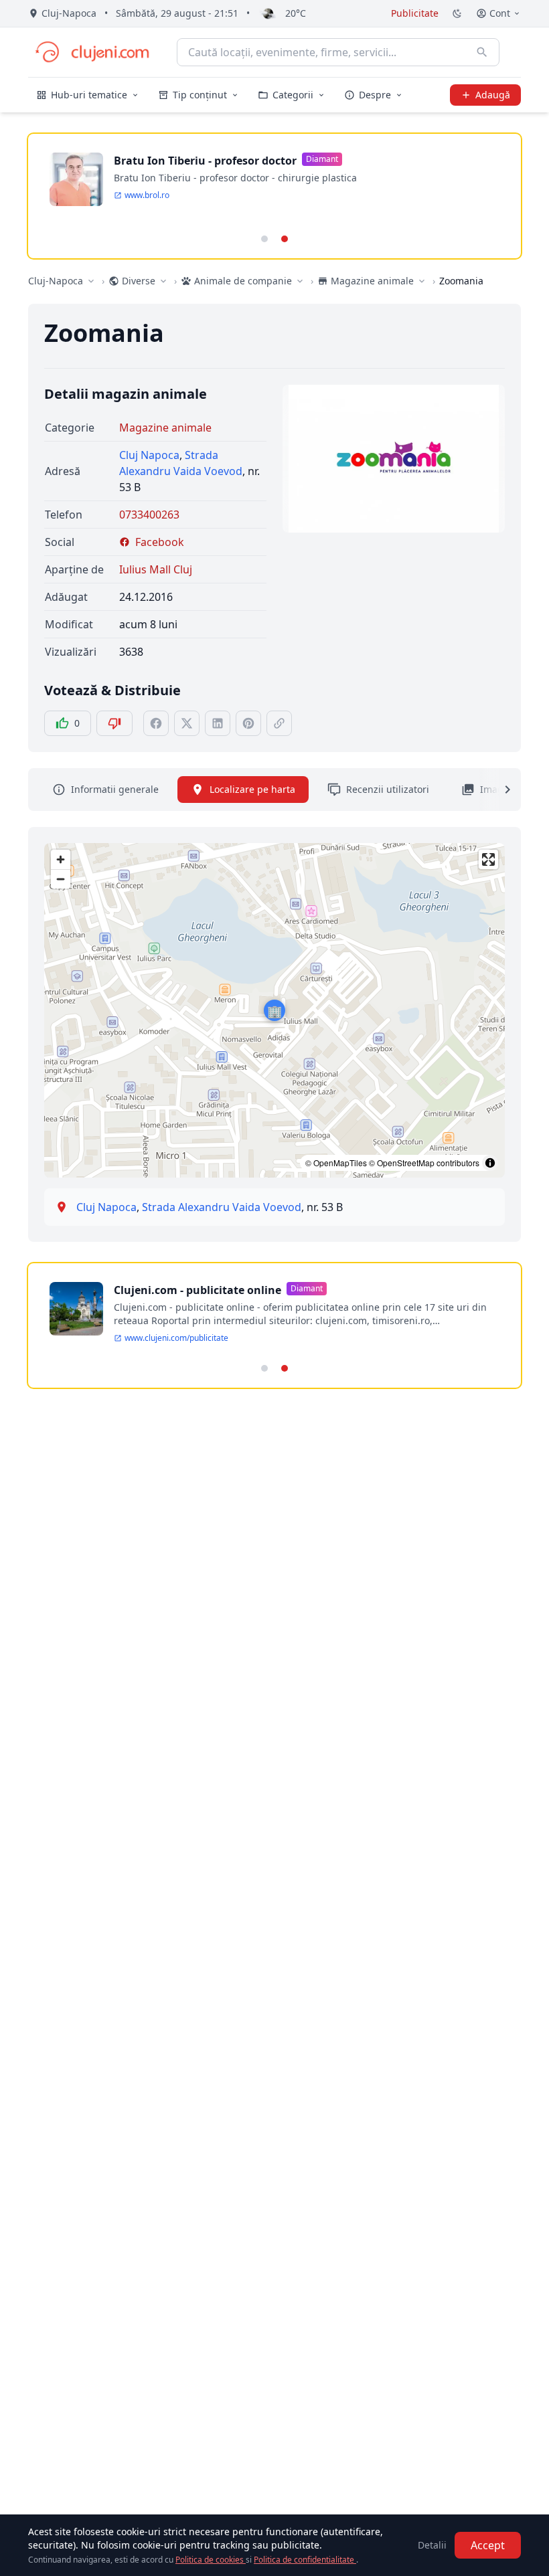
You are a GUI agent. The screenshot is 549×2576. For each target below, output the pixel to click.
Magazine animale (165, 428)
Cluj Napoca (149, 455)
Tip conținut (200, 95)
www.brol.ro (147, 195)
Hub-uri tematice (89, 95)
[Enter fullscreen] (488, 859)
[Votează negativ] (114, 723)
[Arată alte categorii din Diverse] (163, 281)
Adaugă (493, 95)
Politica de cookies (211, 2560)
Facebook (160, 542)
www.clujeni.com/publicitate (176, 1338)
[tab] (264, 239)
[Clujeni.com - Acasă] (92, 52)
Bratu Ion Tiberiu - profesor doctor (205, 161)
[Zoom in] (61, 859)
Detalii (432, 2545)
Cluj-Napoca (56, 281)
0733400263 (149, 515)
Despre (375, 95)
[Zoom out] (61, 879)
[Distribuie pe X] (187, 723)
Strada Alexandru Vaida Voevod (222, 1207)
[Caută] (482, 52)
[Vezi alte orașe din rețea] (91, 281)
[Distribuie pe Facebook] (156, 723)
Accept (488, 2545)
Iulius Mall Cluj (156, 569)
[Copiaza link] (279, 723)
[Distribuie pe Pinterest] (248, 723)
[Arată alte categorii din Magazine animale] (422, 281)
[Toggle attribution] (490, 1163)
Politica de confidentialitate (305, 2560)
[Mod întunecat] (457, 13)
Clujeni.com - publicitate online (198, 1290)
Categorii (293, 95)
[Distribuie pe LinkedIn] (218, 723)
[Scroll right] (499, 790)
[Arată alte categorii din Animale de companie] (300, 281)
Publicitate (415, 13)
